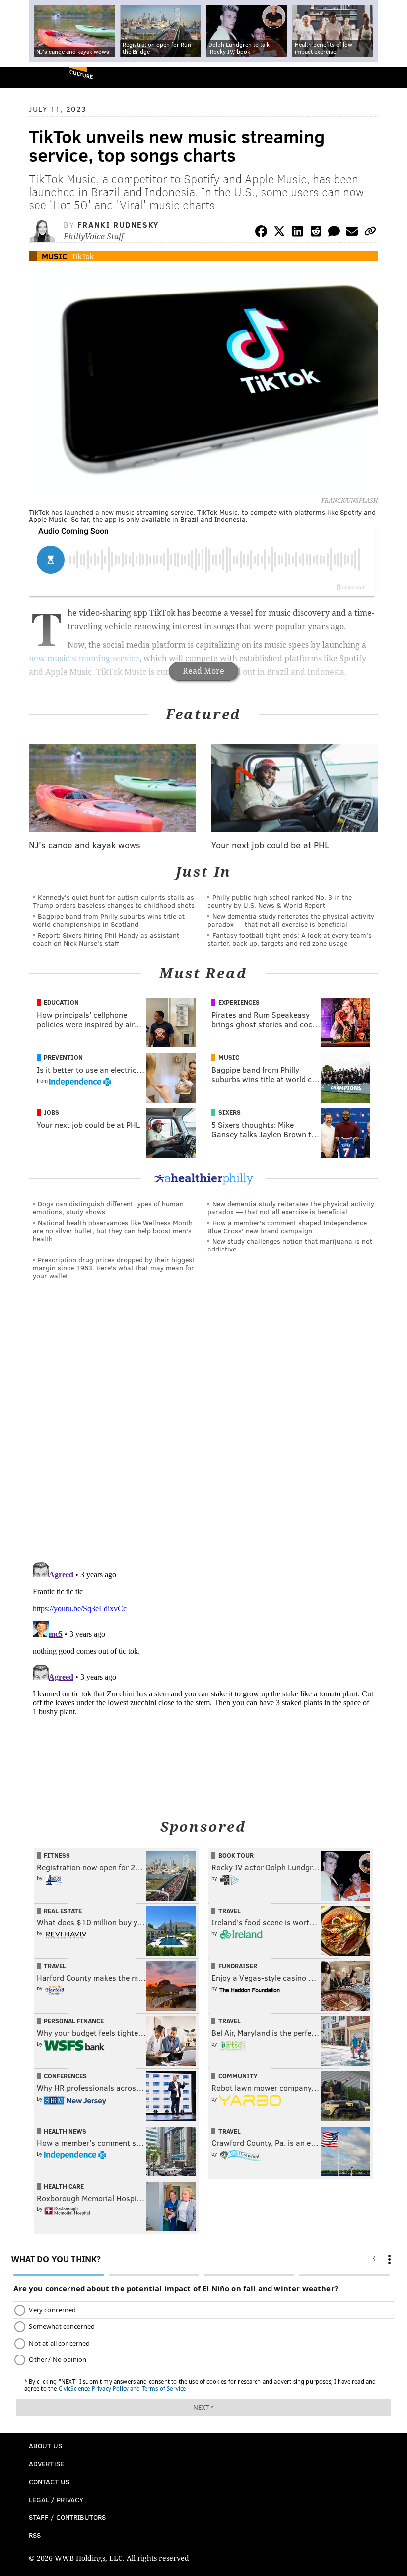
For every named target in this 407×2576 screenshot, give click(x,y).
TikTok (83, 256)
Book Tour (236, 1855)
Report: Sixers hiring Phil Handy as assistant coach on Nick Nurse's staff (106, 939)
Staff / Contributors (67, 2517)
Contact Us (49, 2481)
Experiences (239, 1002)
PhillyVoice (24, 77)
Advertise (46, 2464)
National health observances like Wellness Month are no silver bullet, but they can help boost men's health (113, 1230)
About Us (45, 2446)
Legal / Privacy (56, 2499)
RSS (35, 2535)
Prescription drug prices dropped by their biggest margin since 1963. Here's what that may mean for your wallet (114, 1268)
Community (238, 2076)
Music (54, 256)
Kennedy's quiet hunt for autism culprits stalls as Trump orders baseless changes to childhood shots (114, 901)
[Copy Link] (370, 233)
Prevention (63, 1057)
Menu (391, 78)
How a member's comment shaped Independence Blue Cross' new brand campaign (287, 1226)
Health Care (64, 2186)
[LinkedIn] (298, 233)
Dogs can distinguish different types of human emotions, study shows (108, 1208)
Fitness (57, 1855)
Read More (203, 671)
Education (61, 1002)
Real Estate (63, 1911)
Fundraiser (238, 1966)
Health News (65, 2131)
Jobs (51, 1112)
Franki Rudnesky (118, 225)
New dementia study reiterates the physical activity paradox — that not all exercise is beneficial (291, 920)
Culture (81, 74)
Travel (230, 1911)
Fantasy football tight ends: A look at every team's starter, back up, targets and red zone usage (290, 939)
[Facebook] (261, 233)
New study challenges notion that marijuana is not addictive (290, 1245)
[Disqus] (203, 1425)
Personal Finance (74, 2021)
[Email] (352, 233)
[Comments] (334, 233)
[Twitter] (279, 233)
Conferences (65, 2076)
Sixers (230, 1112)
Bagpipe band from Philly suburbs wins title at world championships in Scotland (109, 920)
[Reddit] (316, 233)
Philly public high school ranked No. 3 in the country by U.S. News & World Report (280, 901)
